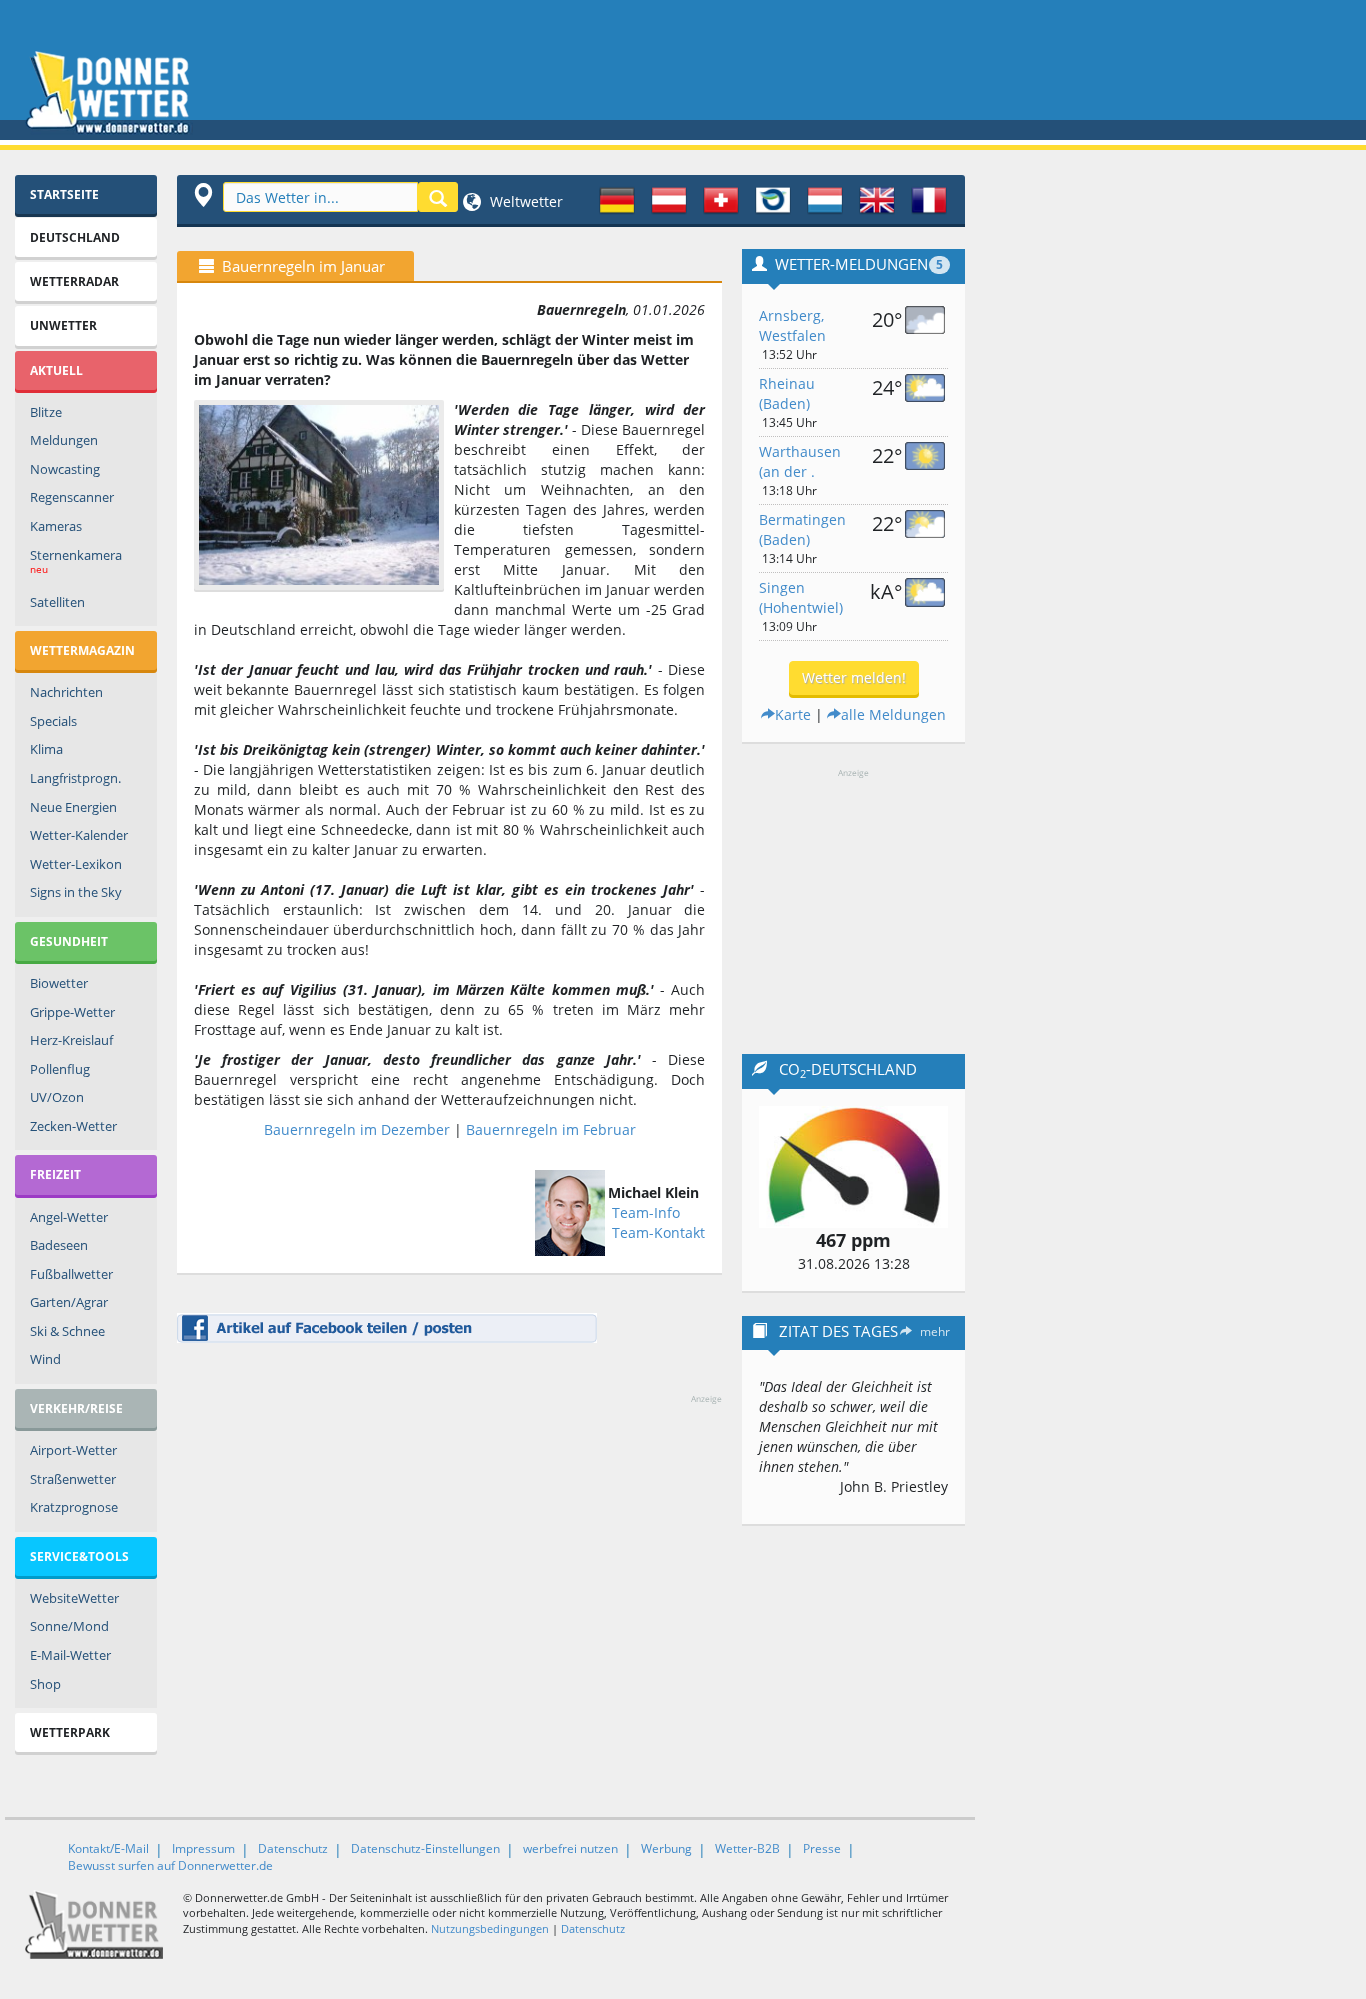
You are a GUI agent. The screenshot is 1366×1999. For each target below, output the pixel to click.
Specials (53, 721)
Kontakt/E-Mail (108, 1848)
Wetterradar (74, 281)
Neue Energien (73, 807)
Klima (46, 749)
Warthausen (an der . (800, 461)
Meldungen (64, 440)
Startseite (64, 194)
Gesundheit (69, 941)
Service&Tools (79, 1556)
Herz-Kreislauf (71, 1040)
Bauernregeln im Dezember (357, 1129)
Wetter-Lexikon (76, 864)
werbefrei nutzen (570, 1848)
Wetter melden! (854, 677)
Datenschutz (293, 1848)
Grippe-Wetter (72, 1012)
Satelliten (57, 602)
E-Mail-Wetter (70, 1655)
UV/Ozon (57, 1097)
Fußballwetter (71, 1274)
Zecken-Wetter (73, 1126)
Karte (793, 714)
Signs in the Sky (76, 892)
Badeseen (59, 1245)
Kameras (56, 526)
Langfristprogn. (75, 778)
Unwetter (63, 325)
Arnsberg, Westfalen (792, 325)
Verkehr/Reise (76, 1408)
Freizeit (55, 1174)
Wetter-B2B (747, 1848)
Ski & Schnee (67, 1331)
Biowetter (59, 983)
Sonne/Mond (69, 1626)
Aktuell (56, 370)
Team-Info (646, 1212)
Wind (45, 1359)
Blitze (46, 412)
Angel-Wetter (69, 1217)
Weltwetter (524, 201)
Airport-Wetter (73, 1450)
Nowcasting (65, 469)
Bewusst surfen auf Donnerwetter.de (170, 1865)
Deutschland (75, 237)
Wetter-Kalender (79, 835)
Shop (45, 1684)
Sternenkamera (76, 561)
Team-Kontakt (658, 1232)
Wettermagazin (82, 650)
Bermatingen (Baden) (802, 529)
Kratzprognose (74, 1507)
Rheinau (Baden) (787, 393)
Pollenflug (60, 1069)
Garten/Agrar (69, 1302)
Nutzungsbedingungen (490, 1928)
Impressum (203, 1848)
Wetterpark (70, 1732)
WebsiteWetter (74, 1598)
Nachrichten (66, 692)
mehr (935, 1331)
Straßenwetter (73, 1479)
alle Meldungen (893, 714)
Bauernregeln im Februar (551, 1129)
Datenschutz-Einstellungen (425, 1848)
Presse (822, 1848)
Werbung (666, 1848)
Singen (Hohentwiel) (801, 597)
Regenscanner (72, 497)
